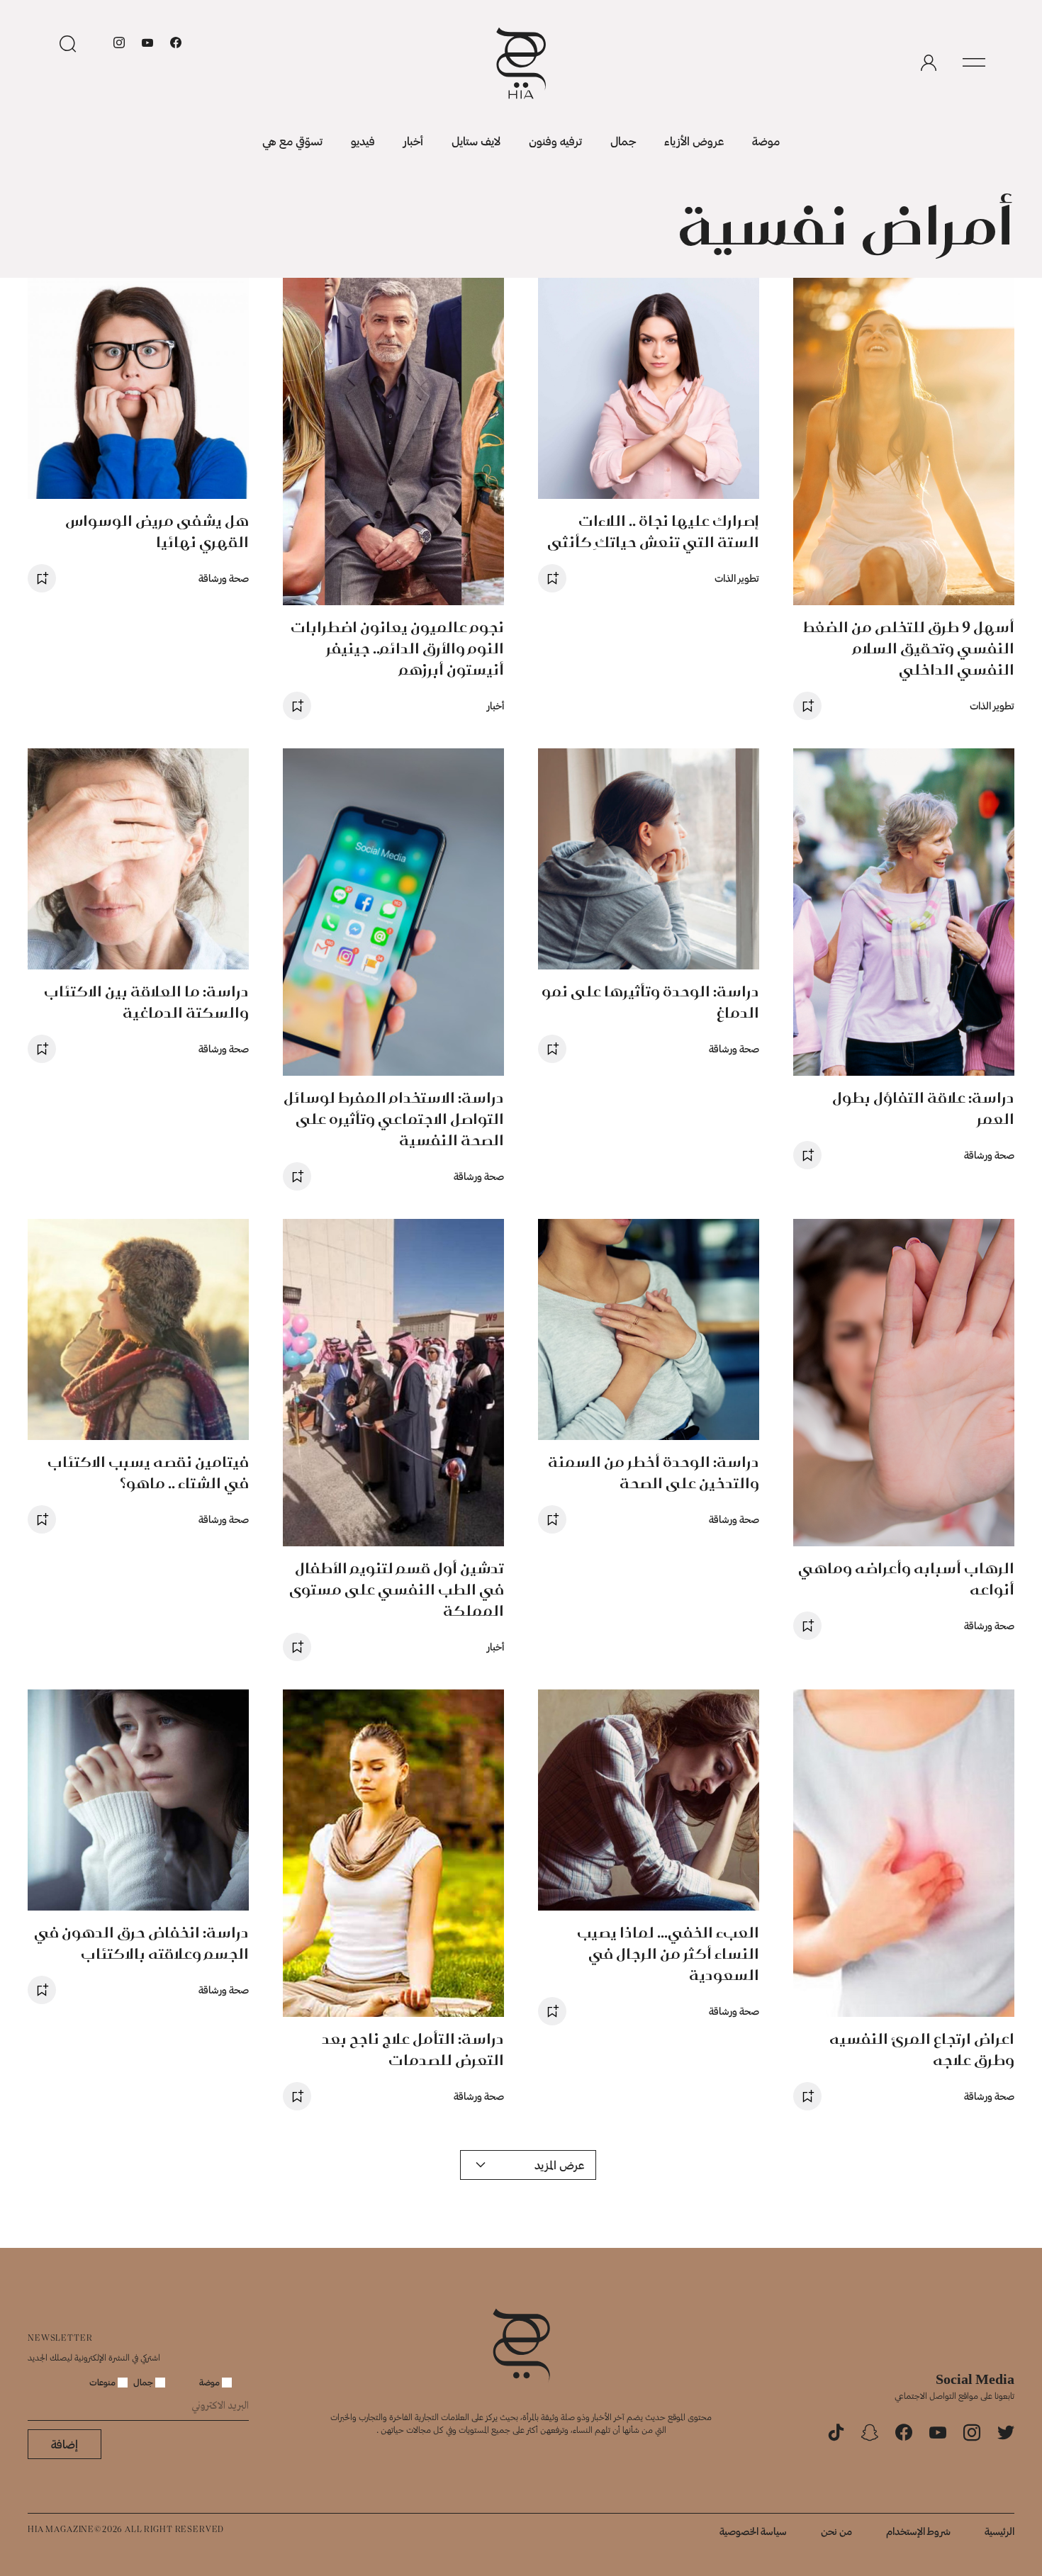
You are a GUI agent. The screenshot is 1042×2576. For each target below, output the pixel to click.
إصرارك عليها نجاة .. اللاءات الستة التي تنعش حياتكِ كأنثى (653, 531)
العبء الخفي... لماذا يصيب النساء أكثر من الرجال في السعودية (668, 1953)
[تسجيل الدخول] (929, 63)
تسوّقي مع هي (292, 141)
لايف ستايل (476, 141)
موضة (766, 141)
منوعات (103, 2382)
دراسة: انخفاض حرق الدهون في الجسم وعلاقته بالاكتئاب (141, 1943)
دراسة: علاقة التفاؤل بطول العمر (923, 1108)
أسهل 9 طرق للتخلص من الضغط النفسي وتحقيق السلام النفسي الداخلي (909, 648)
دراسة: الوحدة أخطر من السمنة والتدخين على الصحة (654, 1472)
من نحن (836, 2531)
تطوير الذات (992, 705)
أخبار (413, 141)
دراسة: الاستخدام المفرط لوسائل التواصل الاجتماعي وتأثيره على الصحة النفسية (394, 1119)
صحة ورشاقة (224, 578)
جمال (623, 141)
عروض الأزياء (694, 141)
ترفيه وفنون (555, 141)
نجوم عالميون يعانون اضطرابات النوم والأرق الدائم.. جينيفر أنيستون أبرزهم (397, 648)
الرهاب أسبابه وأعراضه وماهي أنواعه (906, 1579)
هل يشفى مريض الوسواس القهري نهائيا (157, 531)
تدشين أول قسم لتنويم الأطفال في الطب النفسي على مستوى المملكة (397, 1589)
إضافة (65, 2444)
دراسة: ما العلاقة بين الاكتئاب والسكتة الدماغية (146, 1002)
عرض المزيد (559, 2165)
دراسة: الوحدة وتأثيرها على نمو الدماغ (650, 1002)
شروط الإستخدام (918, 2531)
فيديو (363, 141)
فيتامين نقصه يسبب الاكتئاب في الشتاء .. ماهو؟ (148, 1472)
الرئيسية (999, 2531)
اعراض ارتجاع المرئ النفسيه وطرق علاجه (922, 2049)
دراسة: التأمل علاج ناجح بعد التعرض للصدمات (413, 2049)
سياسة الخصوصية (753, 2531)
